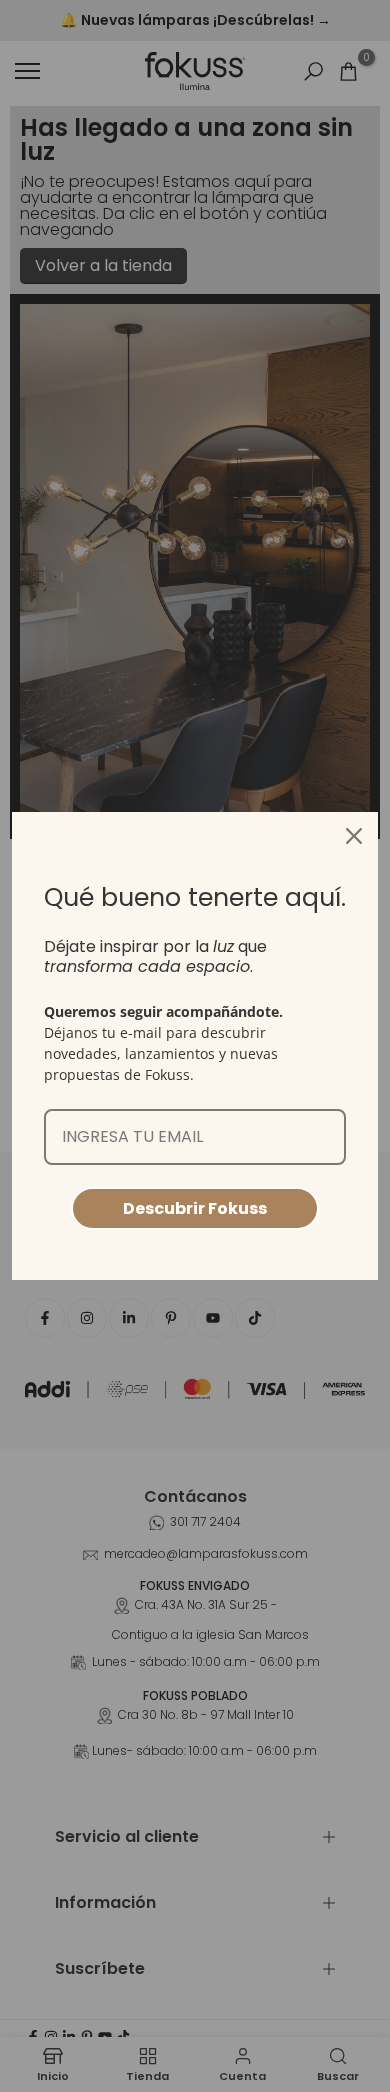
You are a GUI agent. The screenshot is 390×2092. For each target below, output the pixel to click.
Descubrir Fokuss (195, 1208)
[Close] (354, 836)
